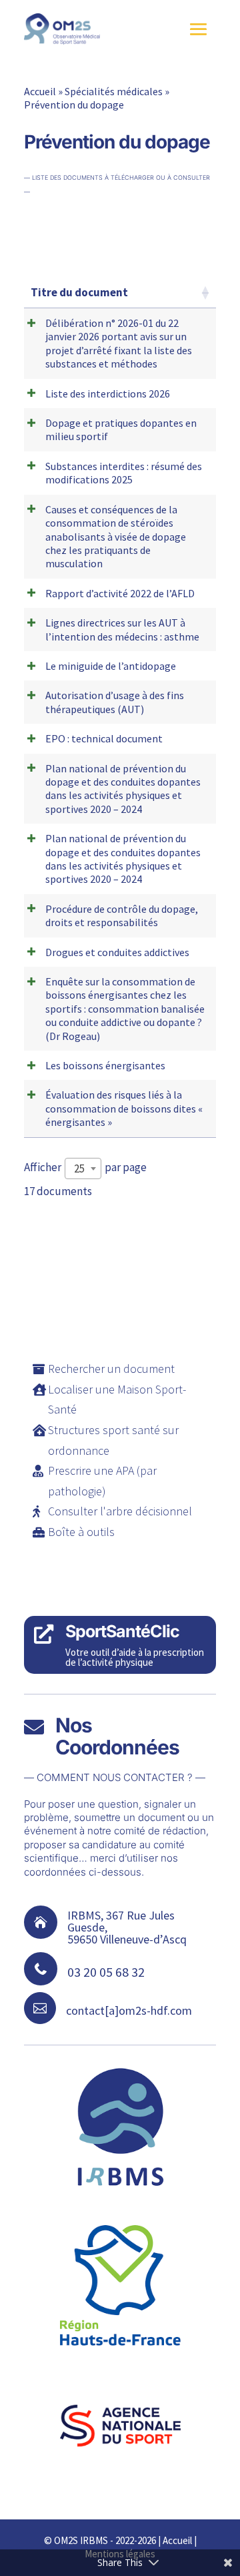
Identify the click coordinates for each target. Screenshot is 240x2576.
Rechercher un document (111, 1369)
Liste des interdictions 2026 (108, 393)
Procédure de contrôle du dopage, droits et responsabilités (122, 915)
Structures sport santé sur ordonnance (113, 1440)
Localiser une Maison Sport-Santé (117, 1400)
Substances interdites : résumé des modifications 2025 (124, 473)
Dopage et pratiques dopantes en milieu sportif (121, 429)
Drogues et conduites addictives (117, 952)
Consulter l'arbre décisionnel (120, 1511)
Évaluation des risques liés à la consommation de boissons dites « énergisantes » (124, 1108)
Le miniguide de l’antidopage (111, 666)
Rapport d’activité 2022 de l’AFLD (120, 593)
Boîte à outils (81, 1532)
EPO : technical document (104, 738)
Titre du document (79, 292)
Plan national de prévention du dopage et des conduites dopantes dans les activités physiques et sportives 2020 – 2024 (123, 789)
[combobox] (83, 1168)
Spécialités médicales (114, 91)
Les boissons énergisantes (105, 1065)
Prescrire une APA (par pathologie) (102, 1481)
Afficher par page (85, 1168)
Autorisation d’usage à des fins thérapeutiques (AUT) (115, 702)
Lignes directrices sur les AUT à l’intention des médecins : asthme (122, 629)
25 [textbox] (79, 1168)
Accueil (40, 91)
